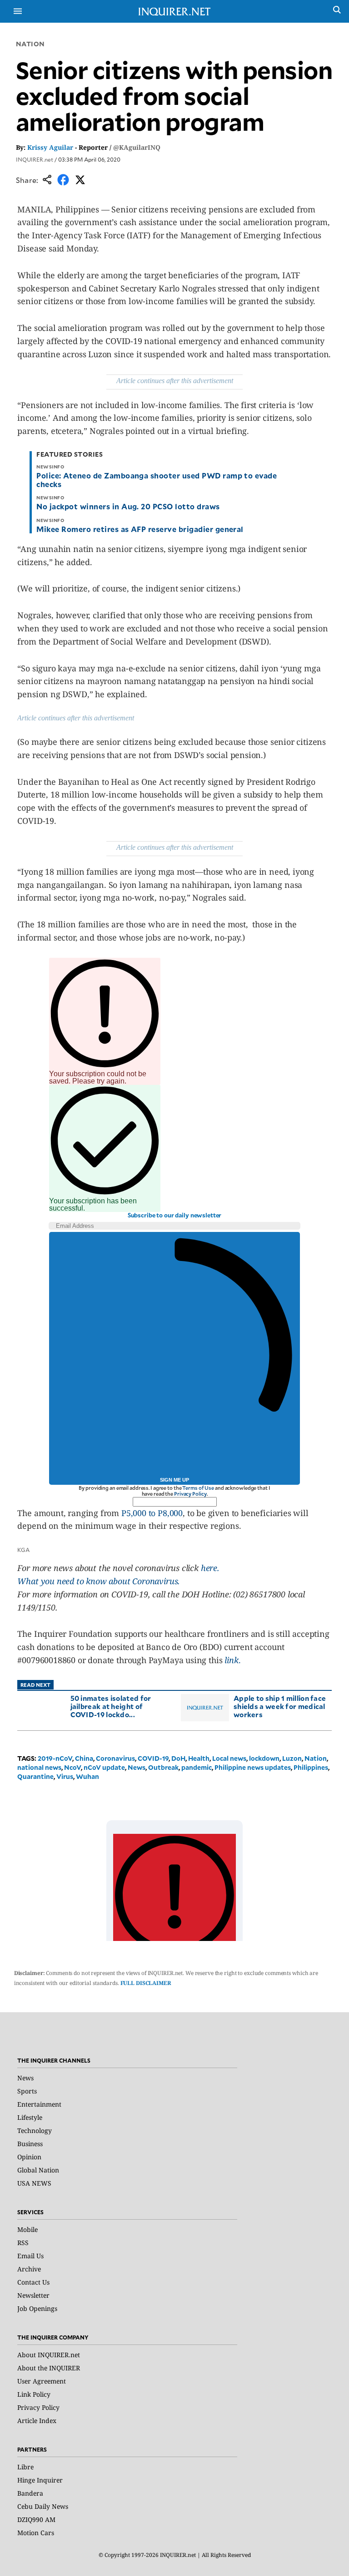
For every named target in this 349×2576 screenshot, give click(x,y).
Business (30, 2144)
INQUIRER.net (35, 159)
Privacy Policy (190, 1494)
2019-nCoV (55, 1758)
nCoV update (104, 1767)
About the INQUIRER (49, 2368)
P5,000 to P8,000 (152, 1513)
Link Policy (34, 2394)
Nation (30, 44)
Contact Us (33, 2282)
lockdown (264, 1758)
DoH (178, 1758)
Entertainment (39, 2104)
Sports (27, 2091)
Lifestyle (30, 2117)
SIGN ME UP (174, 1480)
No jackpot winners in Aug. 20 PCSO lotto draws (128, 506)
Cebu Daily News (43, 2506)
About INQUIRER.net (49, 2355)
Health (199, 1758)
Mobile (27, 2229)
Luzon (292, 1758)
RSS (23, 2243)
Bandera (30, 2493)
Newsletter (33, 2295)
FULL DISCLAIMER (146, 1983)
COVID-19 (153, 1758)
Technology (35, 2130)
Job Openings (37, 2308)
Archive (29, 2269)
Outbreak (163, 1767)
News (137, 1767)
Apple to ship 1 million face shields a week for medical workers (280, 1706)
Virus (65, 1776)
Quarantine (35, 1776)
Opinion (29, 2157)
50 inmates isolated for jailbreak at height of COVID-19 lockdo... (111, 1706)
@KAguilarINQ (137, 147)
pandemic (197, 1767)
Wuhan (87, 1776)
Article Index (37, 2421)
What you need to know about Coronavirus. (99, 1581)
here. (210, 1568)
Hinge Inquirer (40, 2480)
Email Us (30, 2256)
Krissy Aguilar (50, 147)
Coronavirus (115, 1758)
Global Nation (38, 2170)
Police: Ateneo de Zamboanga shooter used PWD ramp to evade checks (157, 480)
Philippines (311, 1767)
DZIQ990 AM (36, 2519)
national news (39, 1767)
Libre (25, 2467)
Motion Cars (36, 2533)
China (84, 1758)
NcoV (72, 1767)
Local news (229, 1758)
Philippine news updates (253, 1767)
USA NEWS (34, 2183)
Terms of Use (198, 1488)
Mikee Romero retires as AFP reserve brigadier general (140, 529)
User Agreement (42, 2381)
